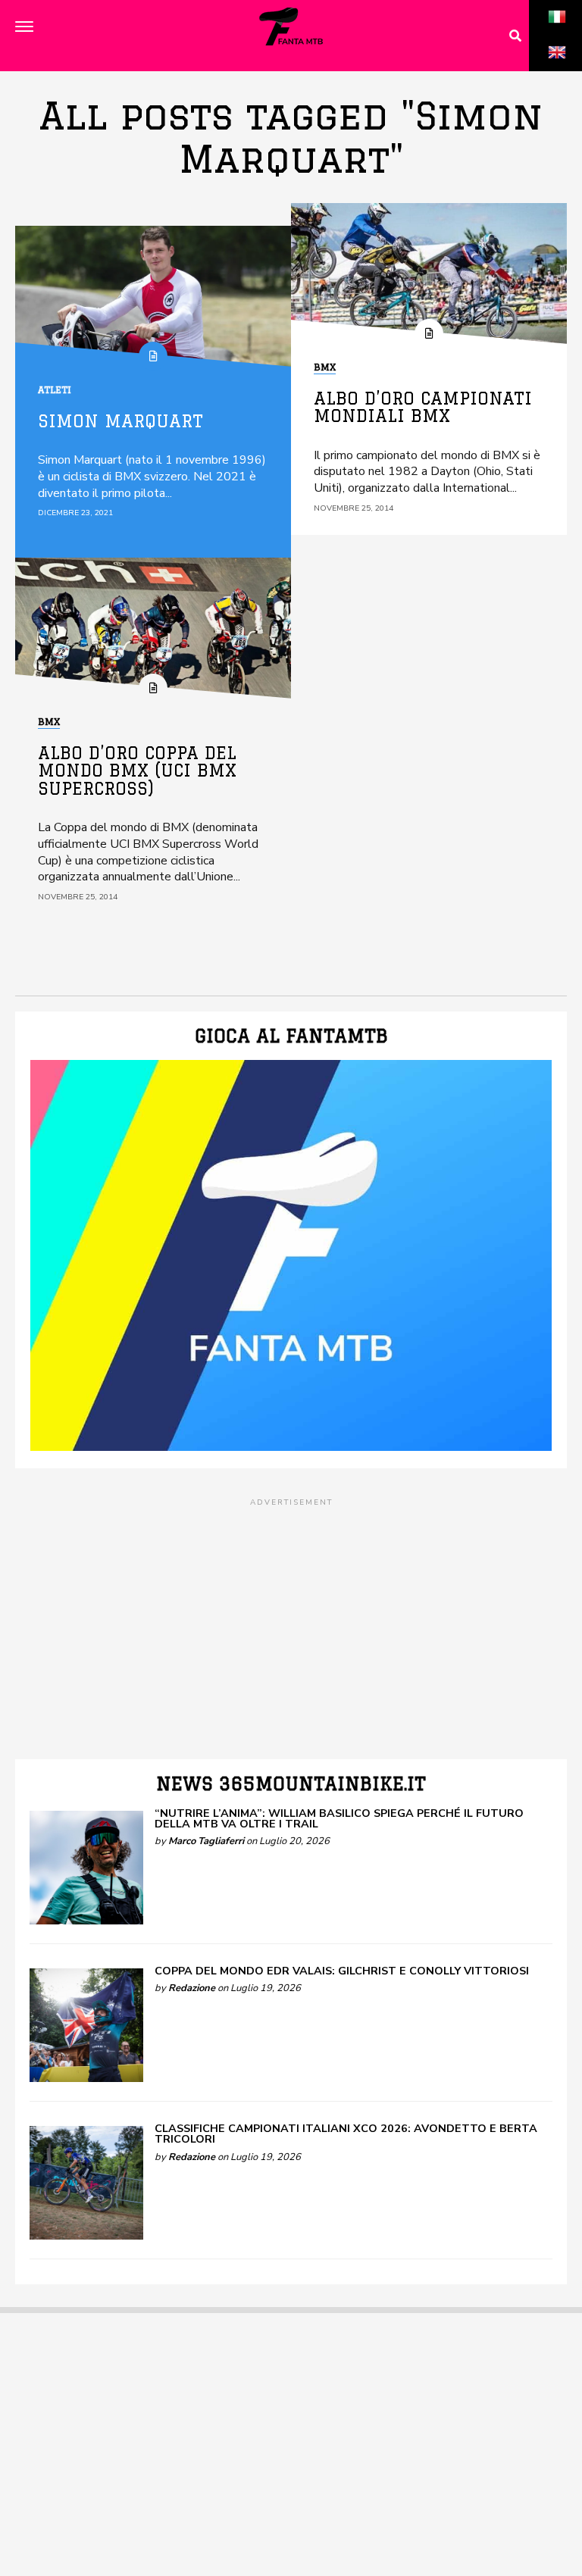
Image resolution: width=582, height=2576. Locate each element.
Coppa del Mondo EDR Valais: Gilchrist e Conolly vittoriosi (342, 1971)
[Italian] (557, 33)
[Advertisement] (291, 1615)
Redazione (192, 1988)
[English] (557, 69)
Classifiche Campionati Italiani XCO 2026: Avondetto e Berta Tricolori (346, 2134)
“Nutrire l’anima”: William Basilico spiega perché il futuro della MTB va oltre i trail (339, 1818)
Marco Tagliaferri (206, 1841)
